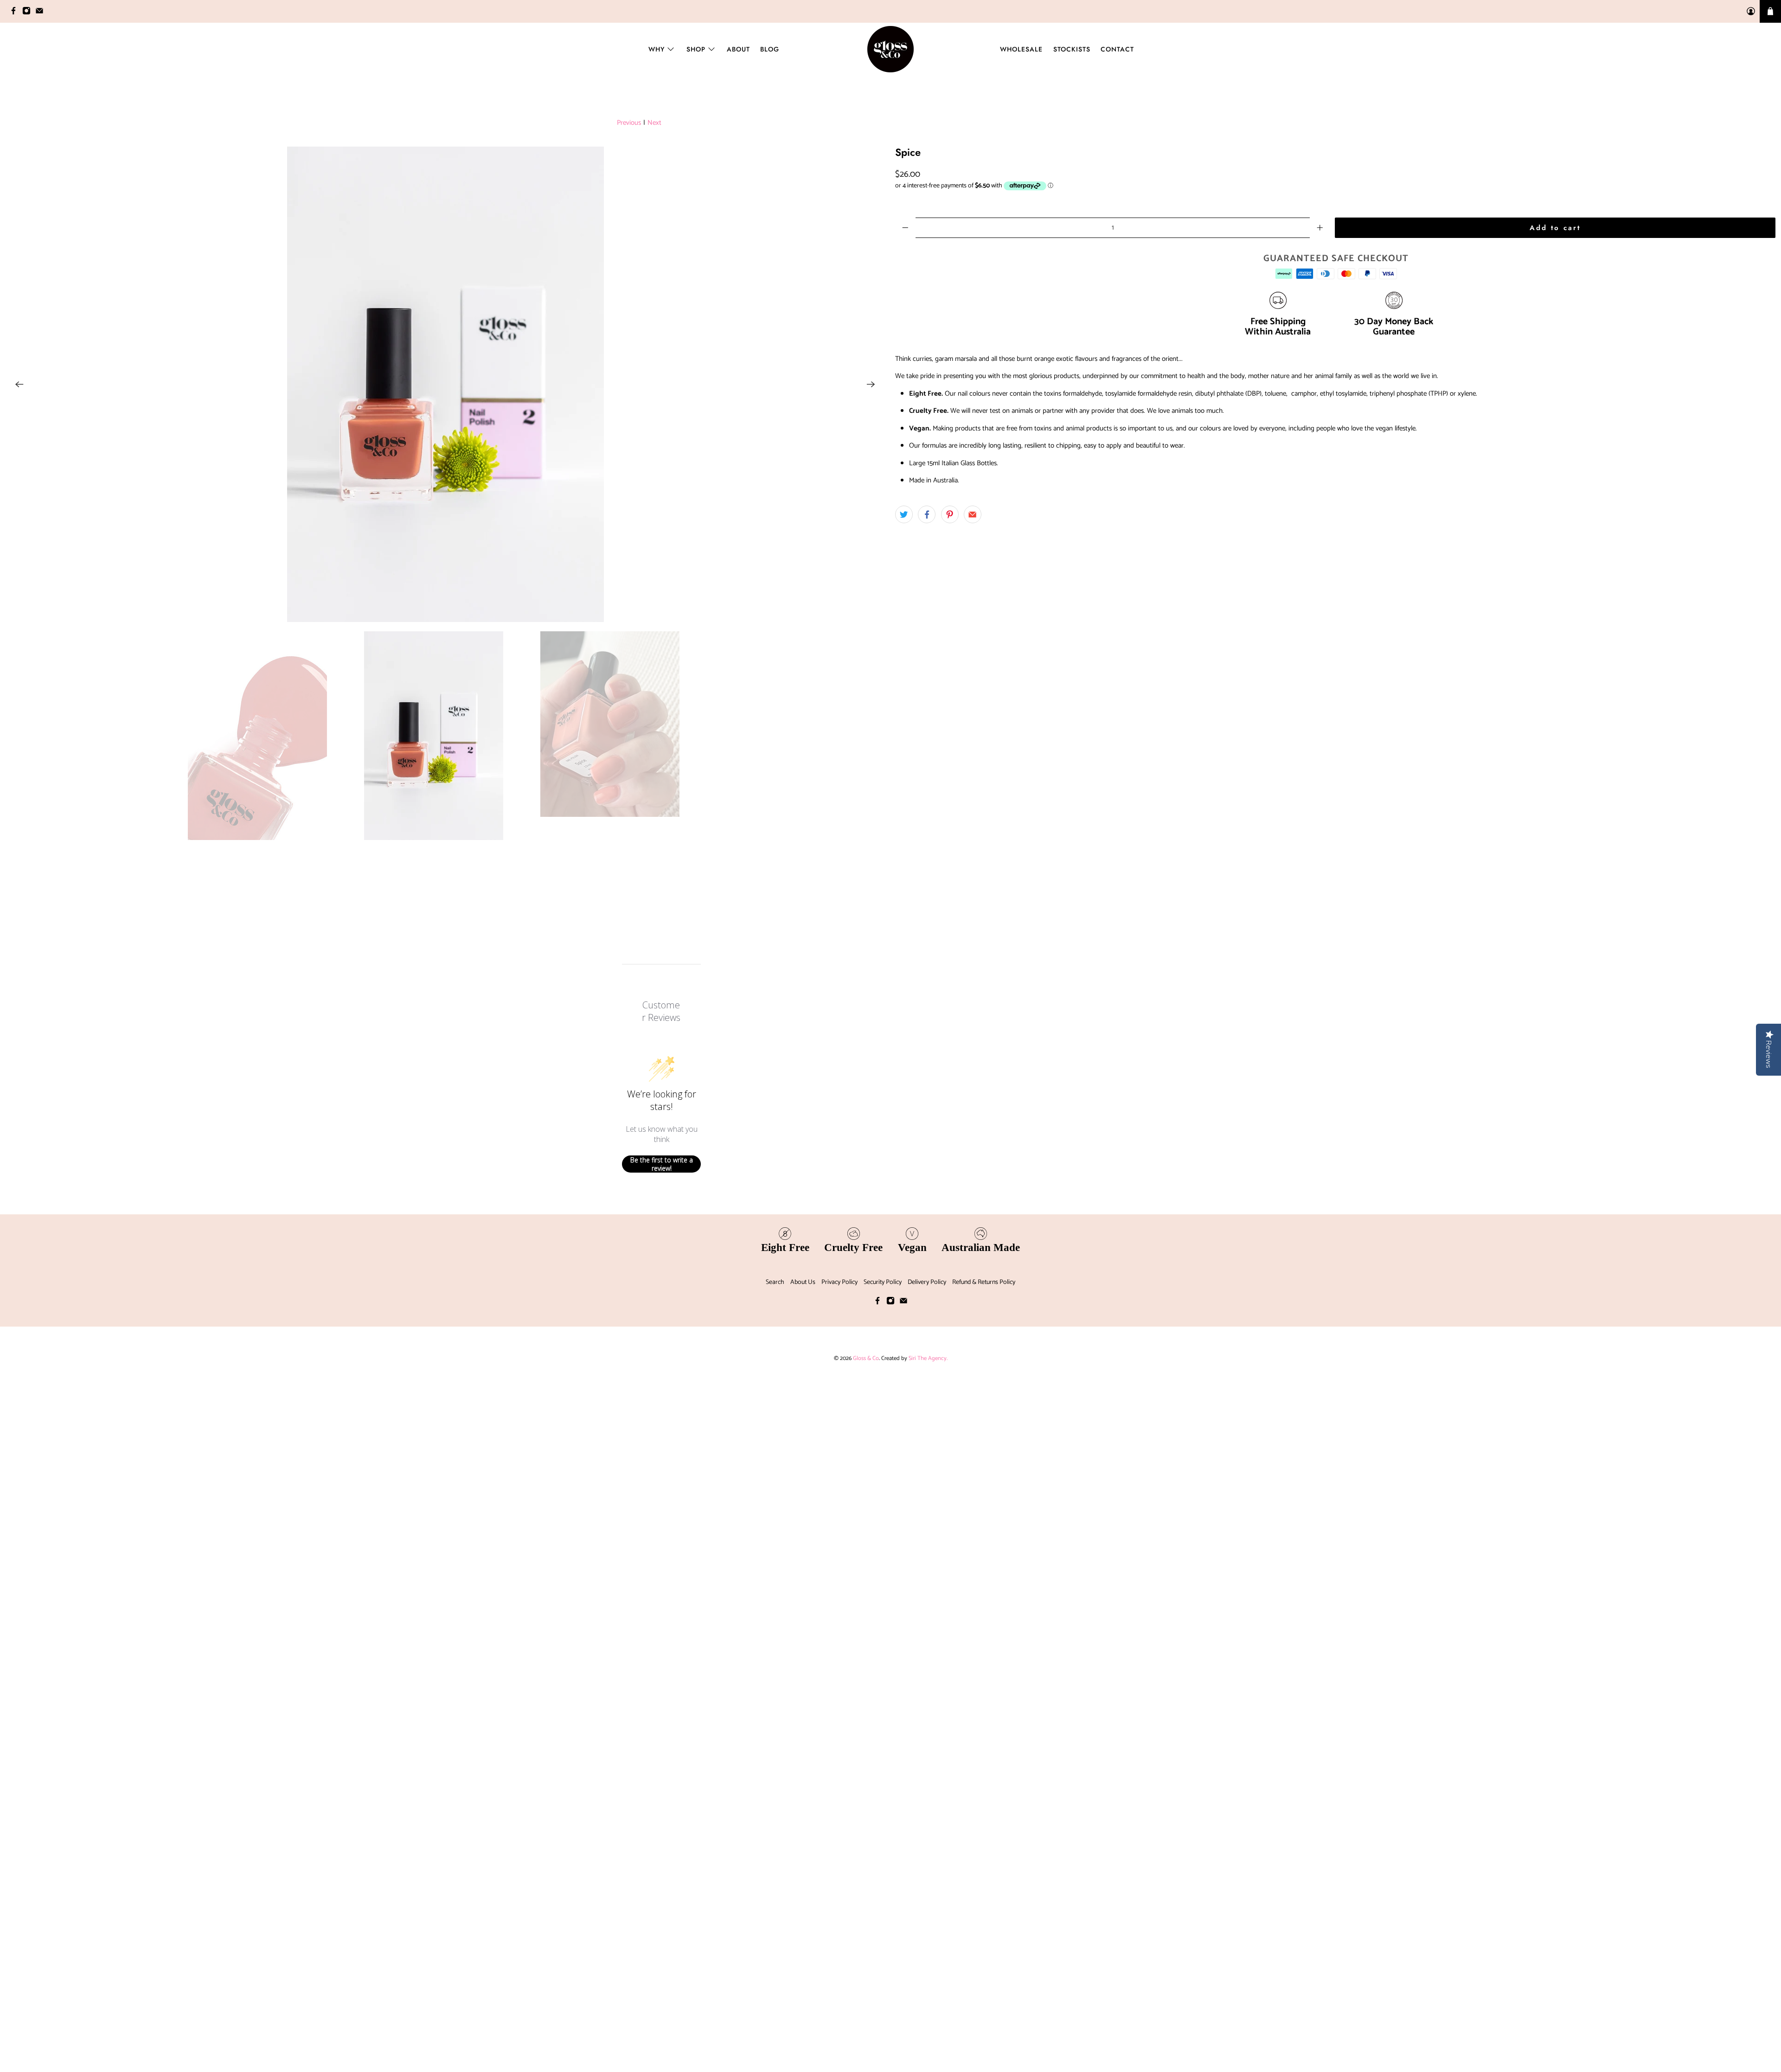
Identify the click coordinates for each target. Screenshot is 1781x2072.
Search (775, 1982)
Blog (770, 49)
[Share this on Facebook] (927, 514)
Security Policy (883, 1982)
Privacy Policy (839, 1982)
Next (654, 123)
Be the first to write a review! (662, 1864)
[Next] (871, 734)
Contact (1117, 49)
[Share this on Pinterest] (950, 514)
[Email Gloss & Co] (42, 13)
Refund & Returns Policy (984, 1982)
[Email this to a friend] (973, 514)
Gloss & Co (866, 2058)
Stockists (1072, 49)
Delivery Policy (927, 1982)
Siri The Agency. (928, 2058)
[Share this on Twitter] (904, 514)
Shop (696, 49)
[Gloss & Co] (890, 49)
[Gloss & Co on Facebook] (16, 13)
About (738, 49)
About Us (803, 1982)
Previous (629, 123)
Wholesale (1021, 49)
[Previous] (19, 734)
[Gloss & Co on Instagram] (29, 13)
